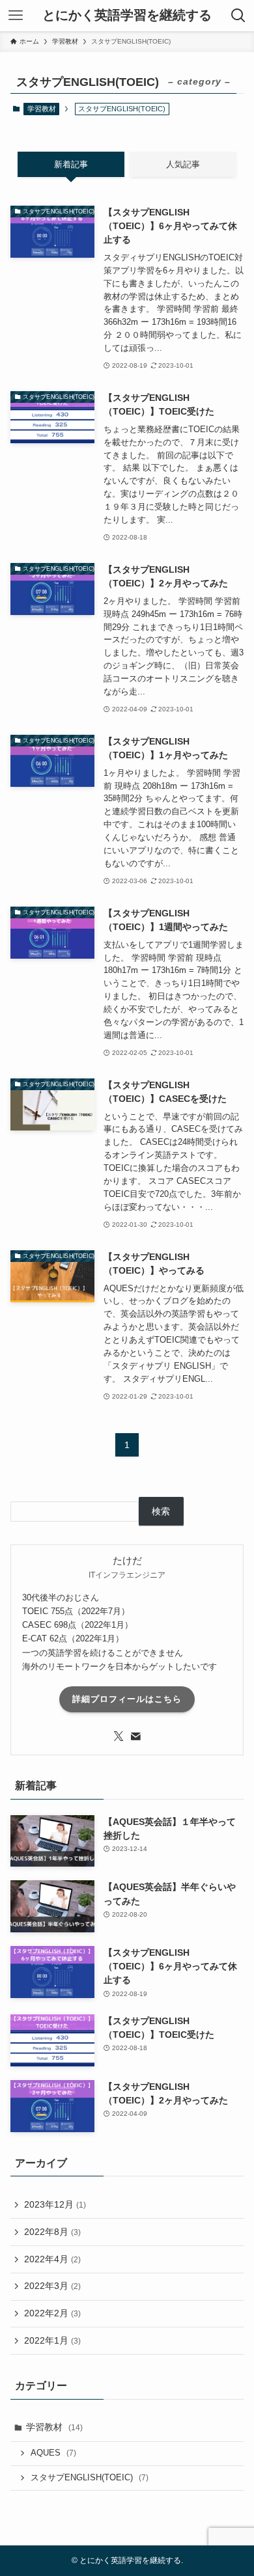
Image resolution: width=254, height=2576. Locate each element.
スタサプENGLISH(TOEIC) (90, 2478)
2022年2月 (52, 2313)
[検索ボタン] (238, 16)
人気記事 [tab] (183, 164)
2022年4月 (52, 2259)
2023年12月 (55, 2204)
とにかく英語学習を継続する (127, 16)
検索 (161, 1511)
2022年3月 (52, 2286)
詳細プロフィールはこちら (127, 1699)
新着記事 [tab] (71, 164)
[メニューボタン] (16, 16)
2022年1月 (52, 2340)
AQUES (53, 2453)
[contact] (135, 1736)
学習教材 (42, 109)
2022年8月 (52, 2232)
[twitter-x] (119, 1736)
